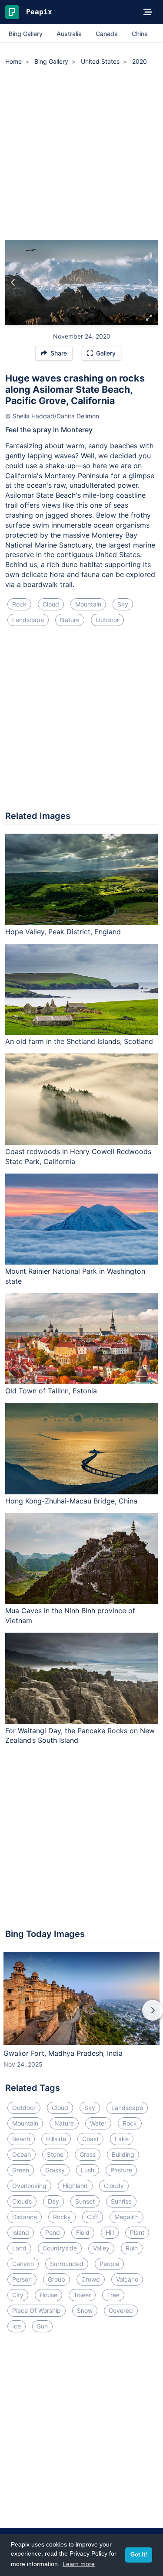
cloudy (114, 2186)
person (22, 2279)
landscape (28, 620)
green (21, 2170)
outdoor (107, 620)
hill (110, 2232)
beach (21, 2139)
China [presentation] (140, 34)
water (98, 2123)
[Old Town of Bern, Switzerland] (13, 283)
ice (17, 2326)
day (53, 2201)
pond (53, 2232)
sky (123, 604)
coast (90, 2139)
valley (101, 2248)
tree (113, 2295)
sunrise (121, 2201)
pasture (121, 2170)
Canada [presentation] (107, 34)
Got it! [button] (139, 2555)
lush (88, 2170)
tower (82, 2295)
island (21, 2232)
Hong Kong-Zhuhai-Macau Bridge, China (71, 1501)
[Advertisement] (81, 154)
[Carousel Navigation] (81, 2016)
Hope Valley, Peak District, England (63, 932)
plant (137, 2232)
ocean (22, 2154)
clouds (22, 2201)
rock (19, 604)
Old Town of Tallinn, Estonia (51, 1391)
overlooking (29, 2186)
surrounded (67, 2264)
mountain (88, 604)
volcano (127, 2279)
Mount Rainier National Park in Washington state (75, 1276)
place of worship (37, 2310)
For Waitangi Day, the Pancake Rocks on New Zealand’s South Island (80, 1736)
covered (121, 2310)
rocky (62, 2217)
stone (55, 2154)
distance (25, 2217)
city (18, 2295)
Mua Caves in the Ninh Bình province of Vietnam (70, 1616)
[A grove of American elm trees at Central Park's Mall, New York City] (150, 283)
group (57, 2279)
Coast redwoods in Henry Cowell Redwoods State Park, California (78, 1156)
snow (85, 2310)
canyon (23, 2264)
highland (75, 2186)
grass (88, 2154)
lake (122, 2139)
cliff (93, 2217)
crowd (91, 2279)
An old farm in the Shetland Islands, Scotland (79, 1041)
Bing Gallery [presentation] (26, 34)
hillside (56, 2139)
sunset (85, 2201)
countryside (60, 2248)
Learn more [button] (79, 2564)
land (19, 2248)
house (48, 2295)
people (109, 2264)
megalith (126, 2217)
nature (70, 620)
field (83, 2232)
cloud (51, 604)
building (123, 2154)
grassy (55, 2170)
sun (42, 2326)
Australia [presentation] (69, 34)
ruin (132, 2248)
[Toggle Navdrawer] (148, 12)
